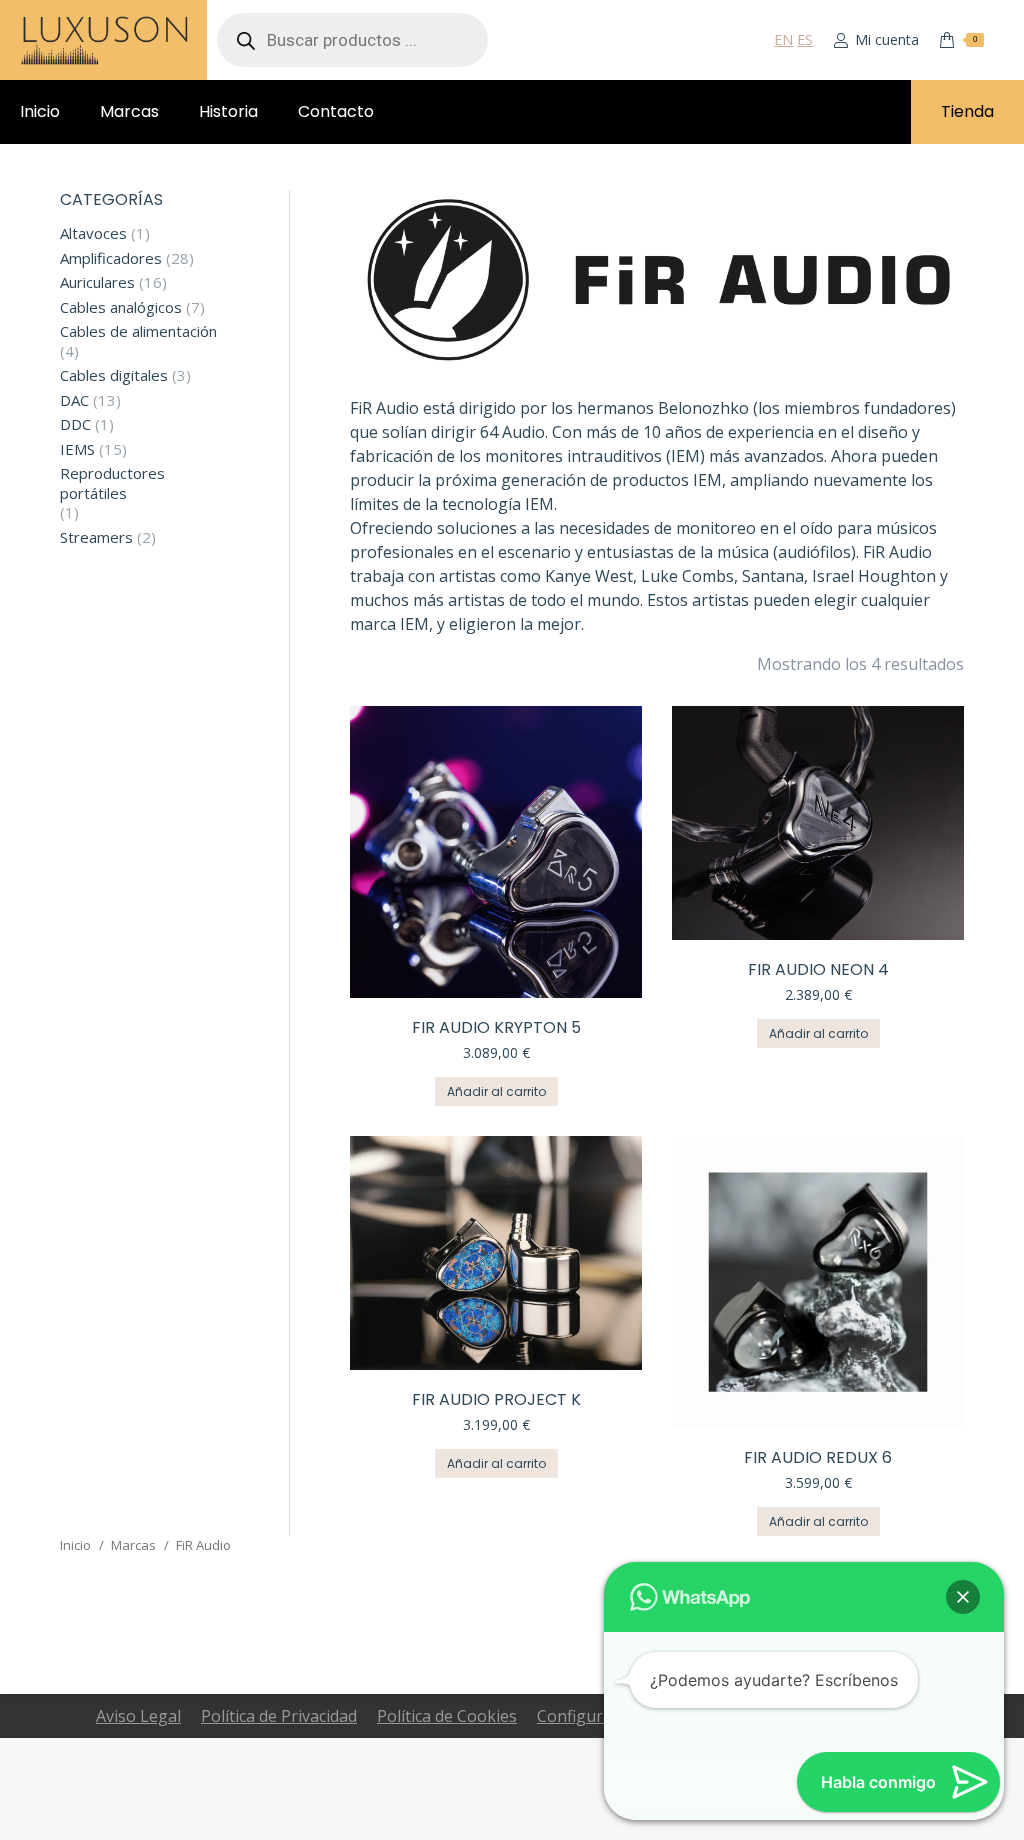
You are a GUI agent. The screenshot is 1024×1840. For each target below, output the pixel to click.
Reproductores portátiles (112, 483)
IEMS (77, 449)
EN (783, 39)
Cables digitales (114, 375)
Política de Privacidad (279, 1716)
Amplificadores (111, 258)
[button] (963, 1597)
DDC (75, 424)
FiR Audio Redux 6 (818, 1457)
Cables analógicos (121, 307)
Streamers (96, 537)
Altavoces (93, 233)
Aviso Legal (138, 1716)
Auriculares (97, 282)
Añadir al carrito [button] (496, 1091)
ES (805, 39)
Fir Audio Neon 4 (818, 969)
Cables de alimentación (138, 331)
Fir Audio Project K (496, 1399)
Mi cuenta (887, 40)
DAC (74, 400)
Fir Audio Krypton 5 (496, 1027)
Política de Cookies (447, 1716)
